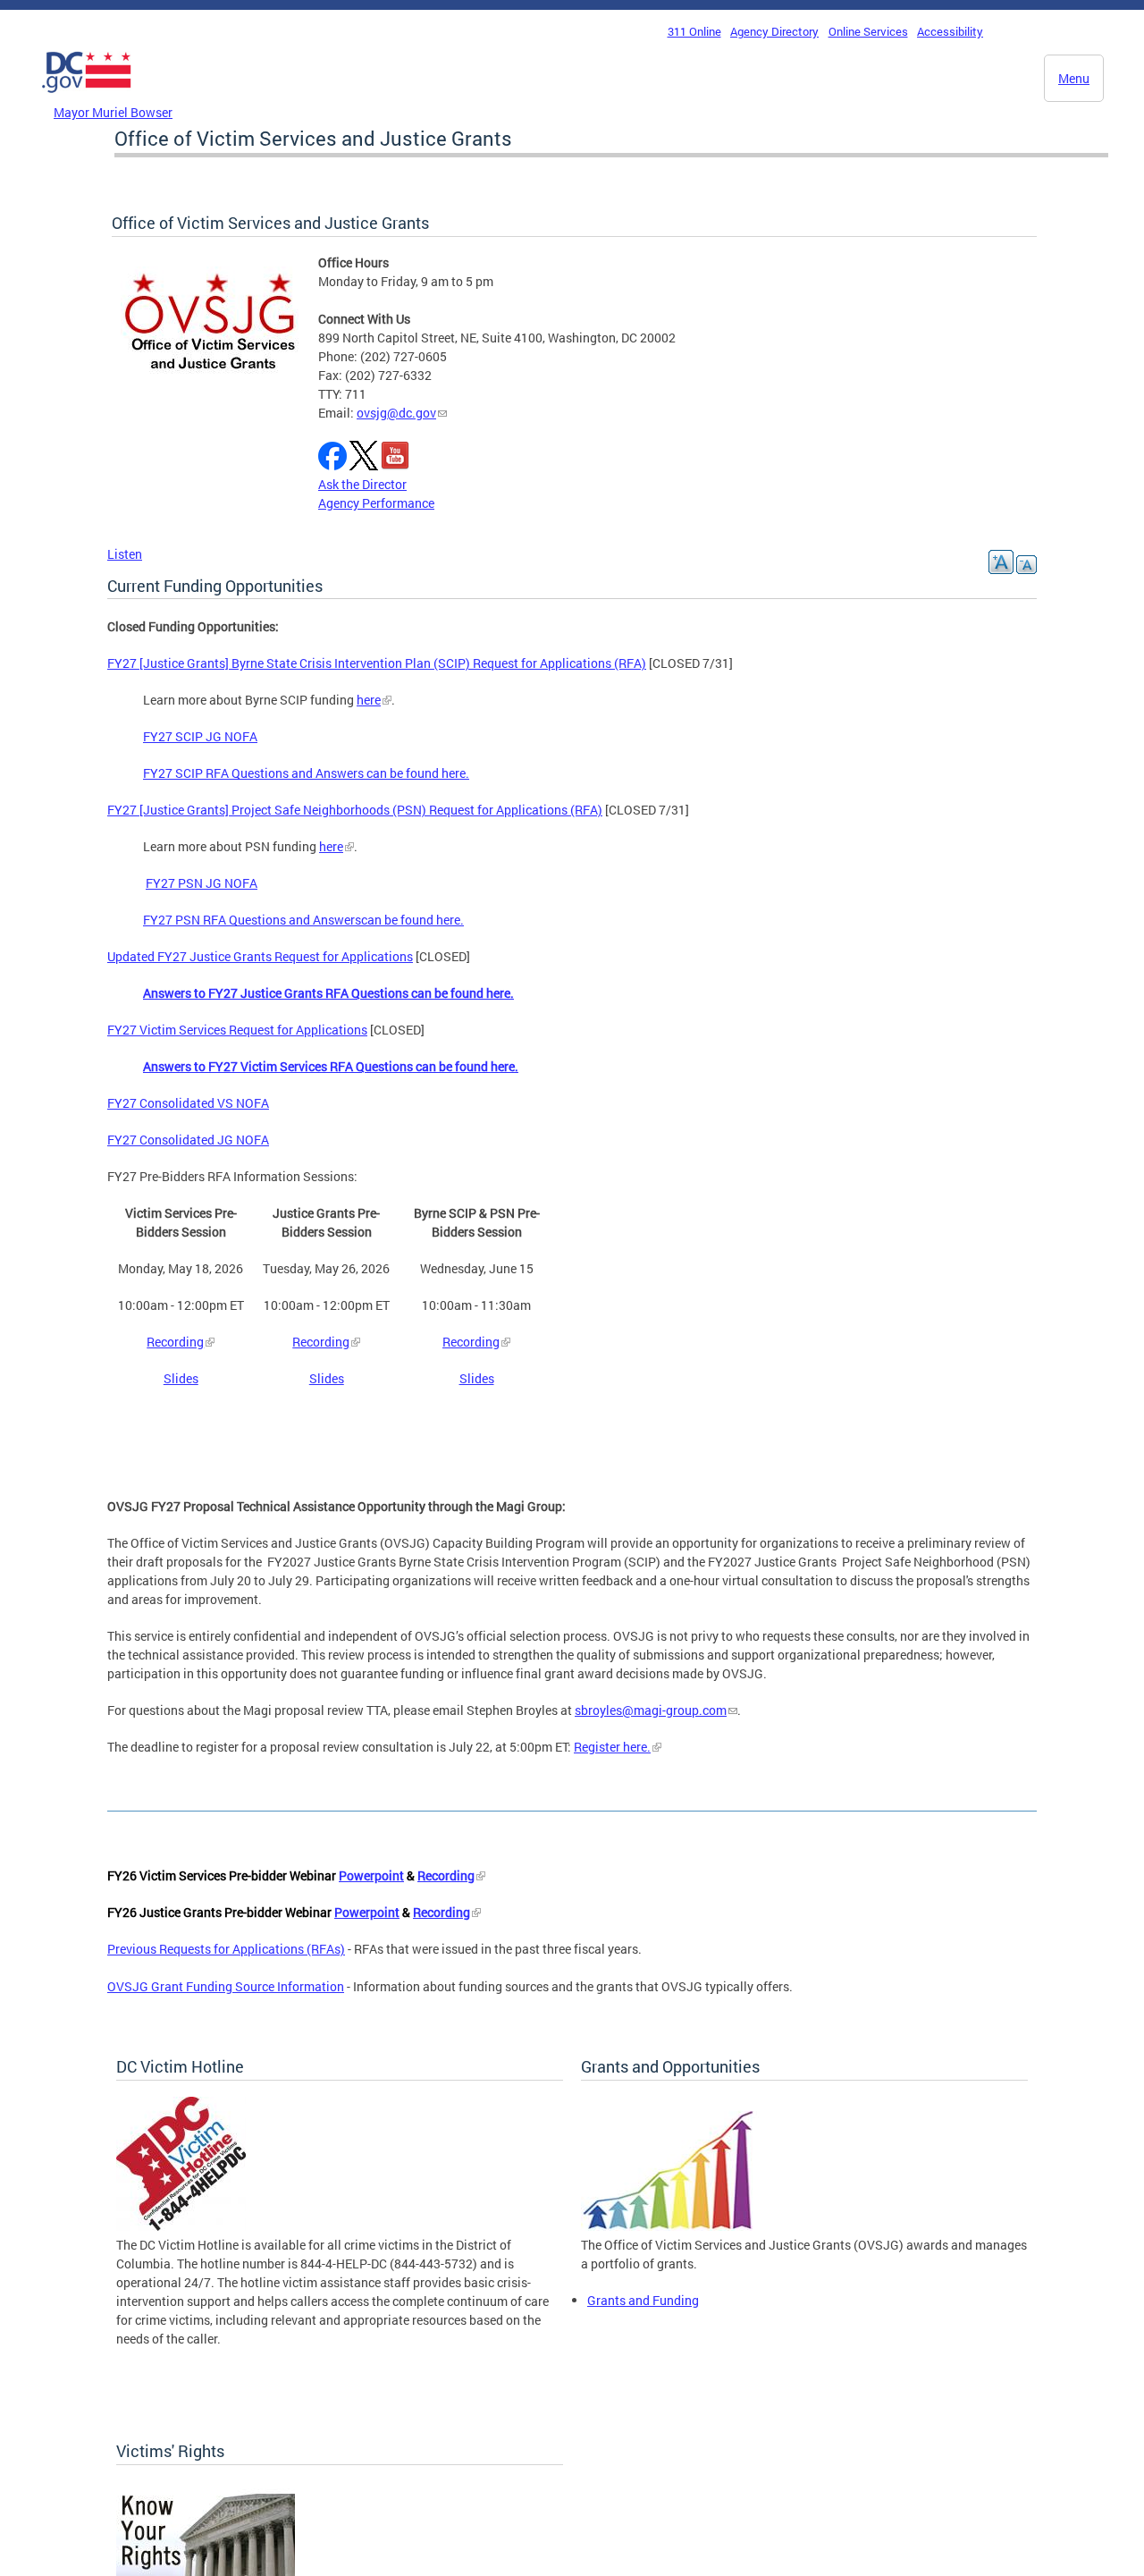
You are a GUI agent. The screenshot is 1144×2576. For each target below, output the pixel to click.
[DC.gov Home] (87, 97)
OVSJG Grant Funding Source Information (226, 1986)
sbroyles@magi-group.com (651, 1710)
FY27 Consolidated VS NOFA (188, 1103)
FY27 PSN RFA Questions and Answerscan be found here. (303, 920)
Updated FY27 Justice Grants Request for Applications (260, 956)
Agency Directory (774, 31)
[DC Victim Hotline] (181, 2226)
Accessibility (950, 31)
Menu (1074, 78)
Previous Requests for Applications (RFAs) (226, 1949)
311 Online (694, 31)
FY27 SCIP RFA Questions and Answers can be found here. (306, 773)
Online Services (868, 31)
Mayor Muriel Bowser (113, 112)
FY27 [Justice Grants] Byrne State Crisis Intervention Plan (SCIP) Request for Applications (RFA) (377, 663)
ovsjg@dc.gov (396, 413)
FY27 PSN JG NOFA (202, 883)
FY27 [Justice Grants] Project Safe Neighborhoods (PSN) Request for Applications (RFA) (355, 810)
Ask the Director (362, 484)
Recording (175, 1342)
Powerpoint (371, 1875)
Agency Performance (376, 503)
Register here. (612, 1747)
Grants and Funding (643, 2300)
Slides (181, 1378)
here (369, 700)
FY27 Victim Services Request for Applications (237, 1030)
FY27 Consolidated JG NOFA (188, 1140)
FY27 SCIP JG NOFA (200, 736)
